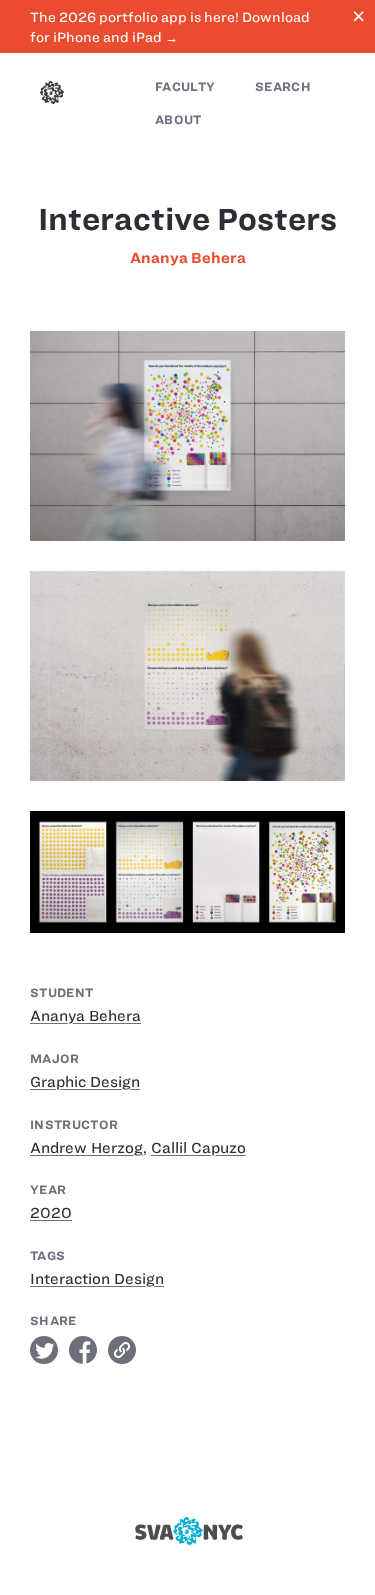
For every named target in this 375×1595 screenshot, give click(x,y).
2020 (51, 1213)
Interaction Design (97, 1279)
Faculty (185, 86)
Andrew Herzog (86, 1148)
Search (283, 86)
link (122, 1350)
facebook (83, 1350)
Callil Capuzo (198, 1148)
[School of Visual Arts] (188, 1531)
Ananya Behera (188, 258)
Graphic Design (85, 1082)
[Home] (52, 95)
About (178, 119)
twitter (44, 1350)
